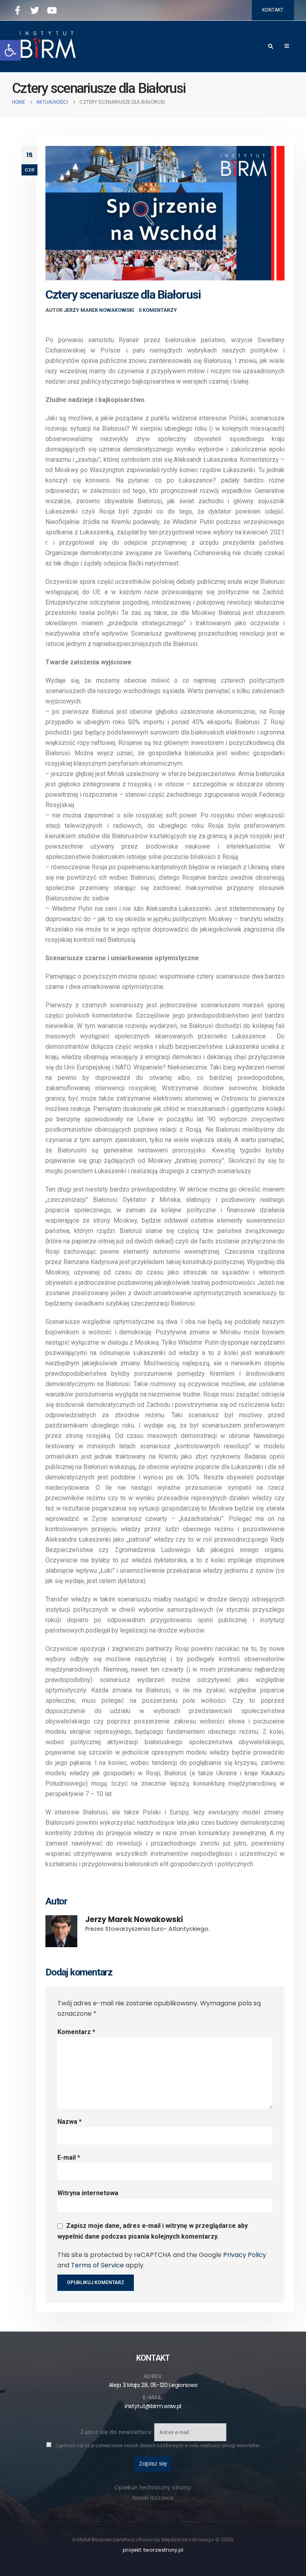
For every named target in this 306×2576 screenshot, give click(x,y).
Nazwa (70, 2122)
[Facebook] (18, 10)
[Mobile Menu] (287, 46)
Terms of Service (97, 2265)
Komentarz (76, 2032)
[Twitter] (35, 10)
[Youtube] (52, 10)
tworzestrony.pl (163, 2550)
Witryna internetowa (88, 2193)
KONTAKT (273, 10)
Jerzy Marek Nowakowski (99, 310)
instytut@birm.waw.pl (153, 2406)
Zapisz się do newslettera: (117, 2432)
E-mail (69, 2157)
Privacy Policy (245, 2255)
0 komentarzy (158, 310)
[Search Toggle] (271, 47)
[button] (10, 50)
